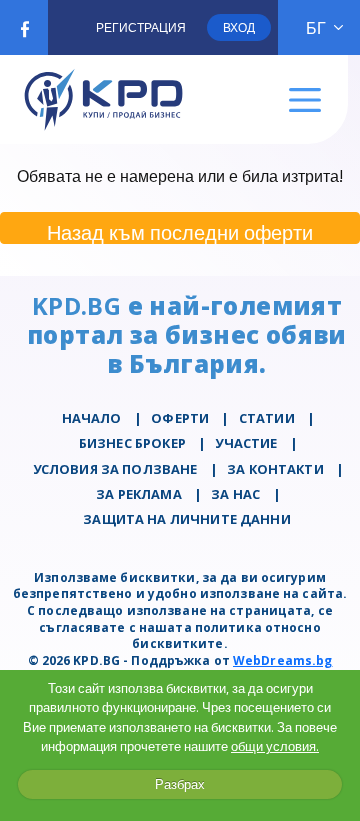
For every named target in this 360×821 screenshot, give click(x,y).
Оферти (180, 418)
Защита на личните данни (186, 519)
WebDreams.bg (282, 660)
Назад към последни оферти (180, 231)
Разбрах (180, 784)
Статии (267, 418)
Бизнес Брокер (132, 443)
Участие (246, 443)
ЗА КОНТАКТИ (275, 469)
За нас (235, 494)
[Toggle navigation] (305, 100)
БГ (316, 28)
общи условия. (275, 746)
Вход (239, 27)
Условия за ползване (115, 469)
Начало (92, 418)
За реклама (139, 494)
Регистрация (141, 27)
